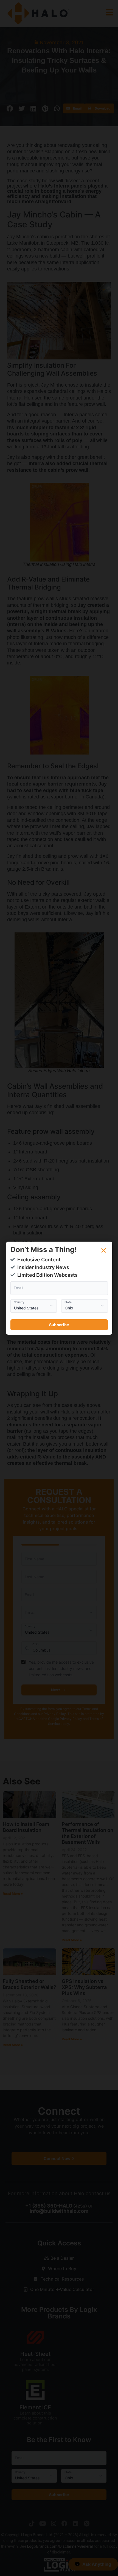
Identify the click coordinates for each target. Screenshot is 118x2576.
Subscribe (59, 1325)
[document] (59, 1288)
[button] (104, 1250)
